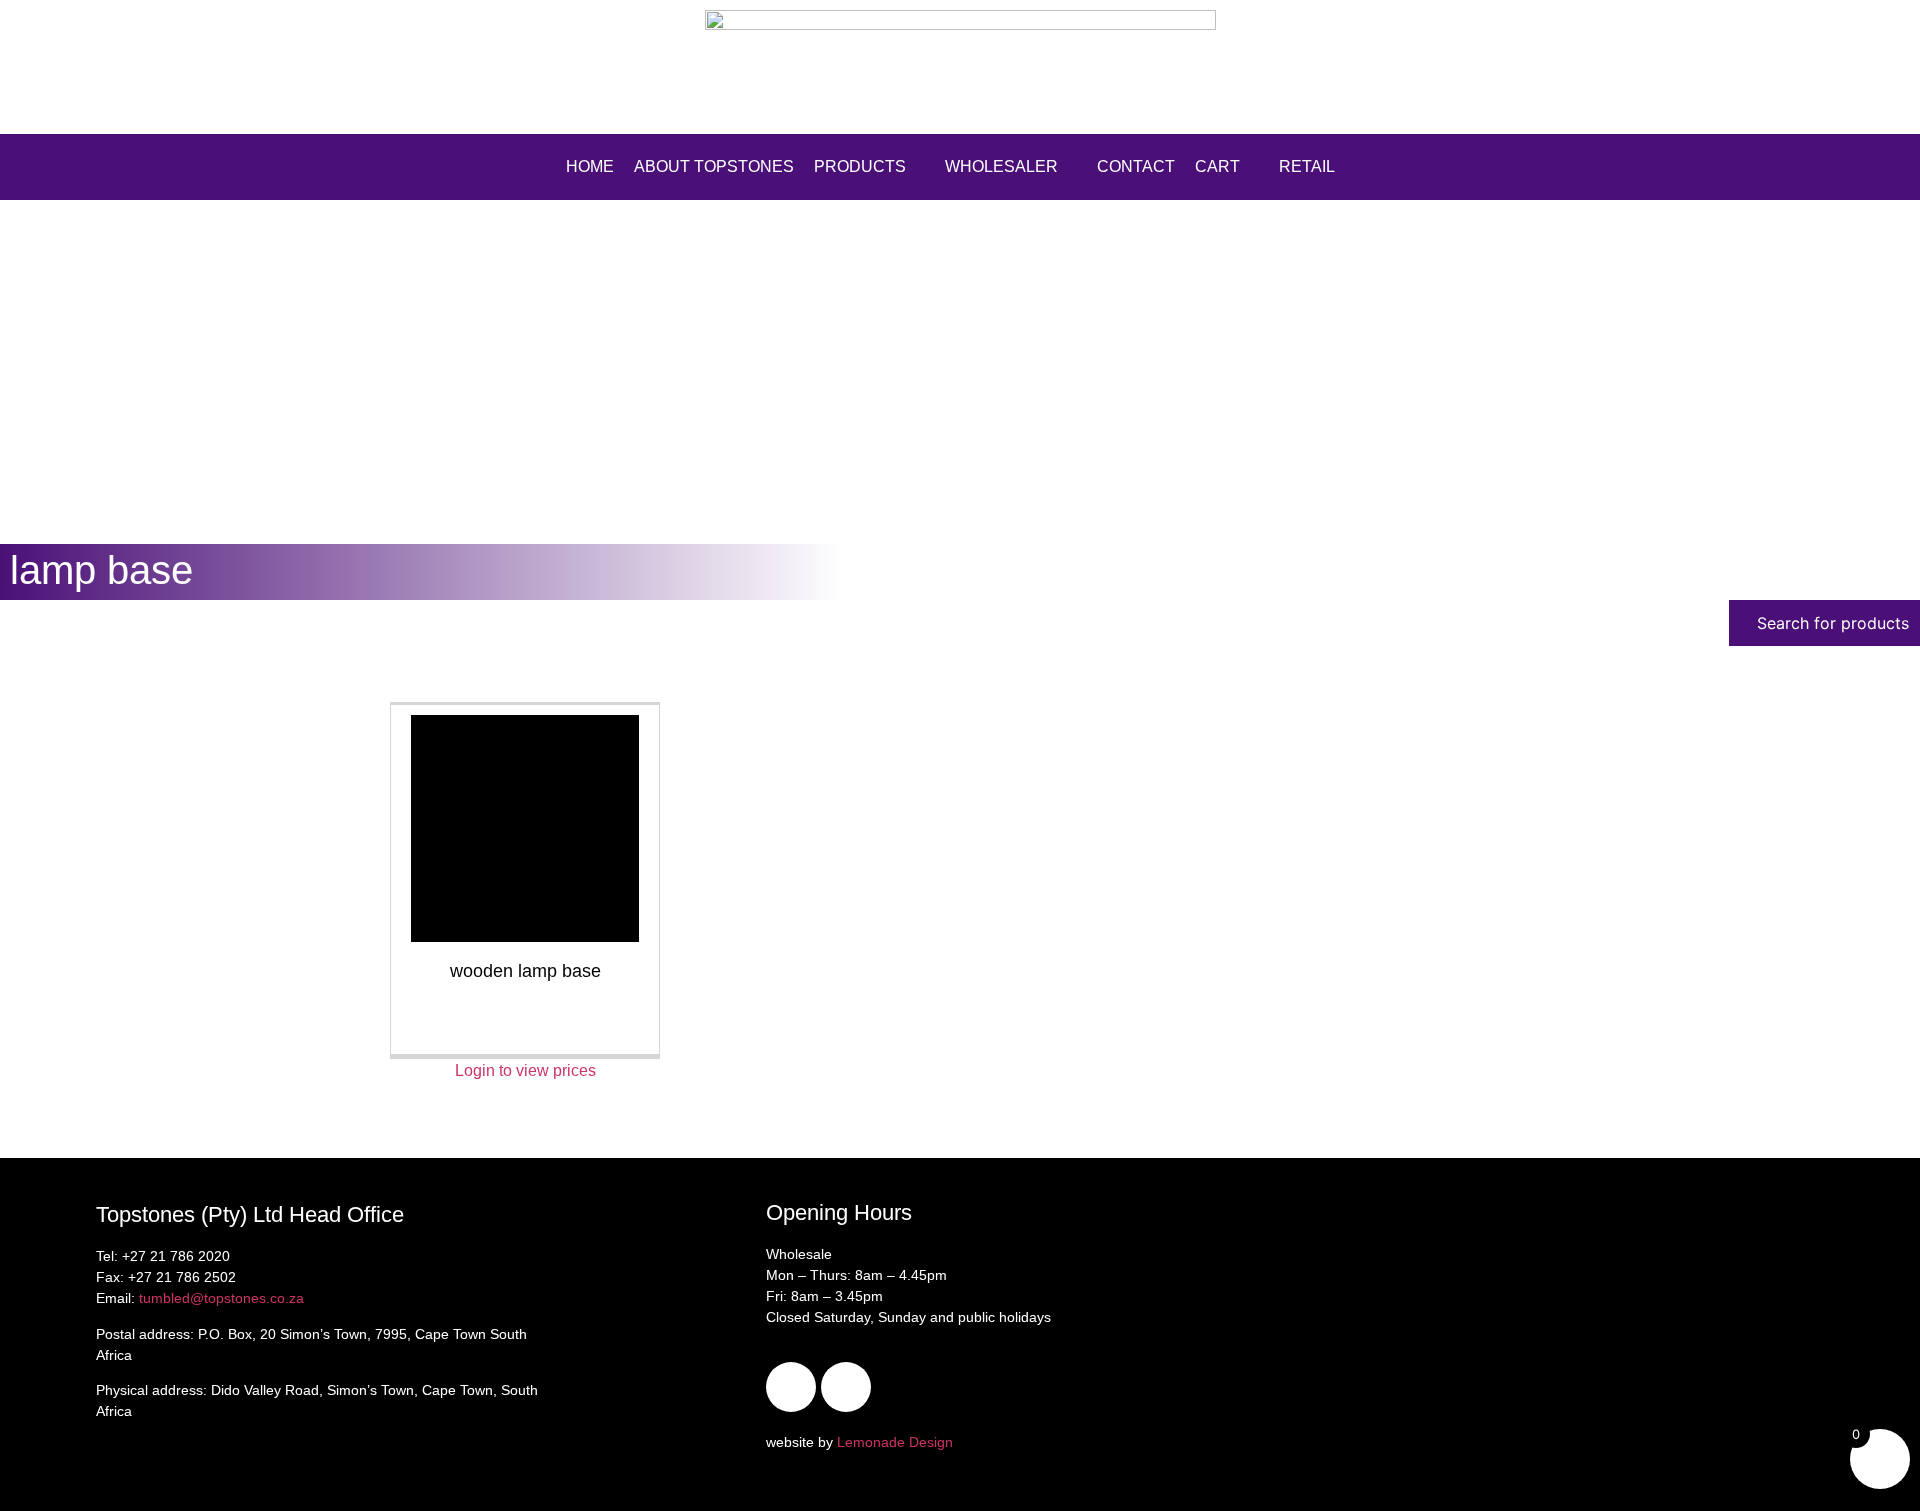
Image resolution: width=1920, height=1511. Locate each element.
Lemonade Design (895, 1442)
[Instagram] (846, 1387)
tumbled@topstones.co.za (221, 1298)
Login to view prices (525, 1070)
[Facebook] (791, 1387)
